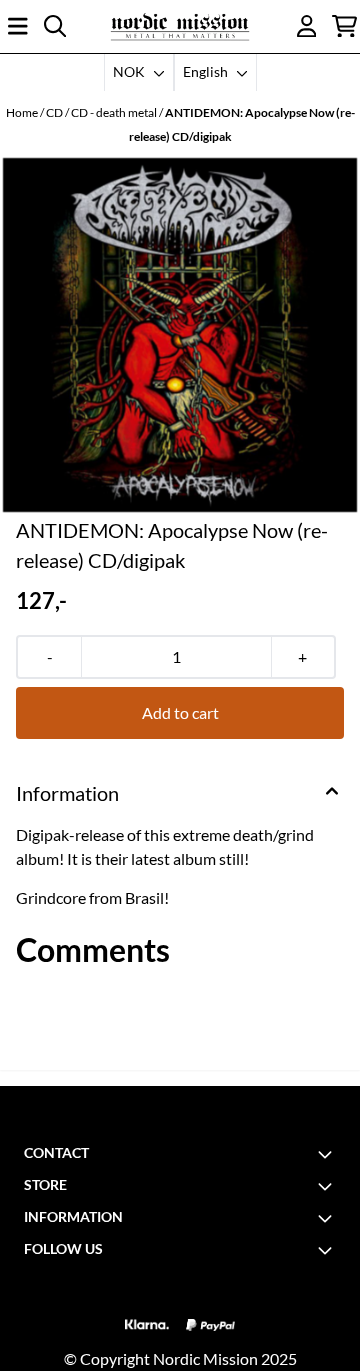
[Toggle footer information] (328, 1154)
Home (23, 112)
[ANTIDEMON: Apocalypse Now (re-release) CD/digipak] (180, 335)
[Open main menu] (18, 26)
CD (55, 112)
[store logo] (180, 26)
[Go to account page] (307, 26)
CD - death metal (115, 112)
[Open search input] (55, 26)
